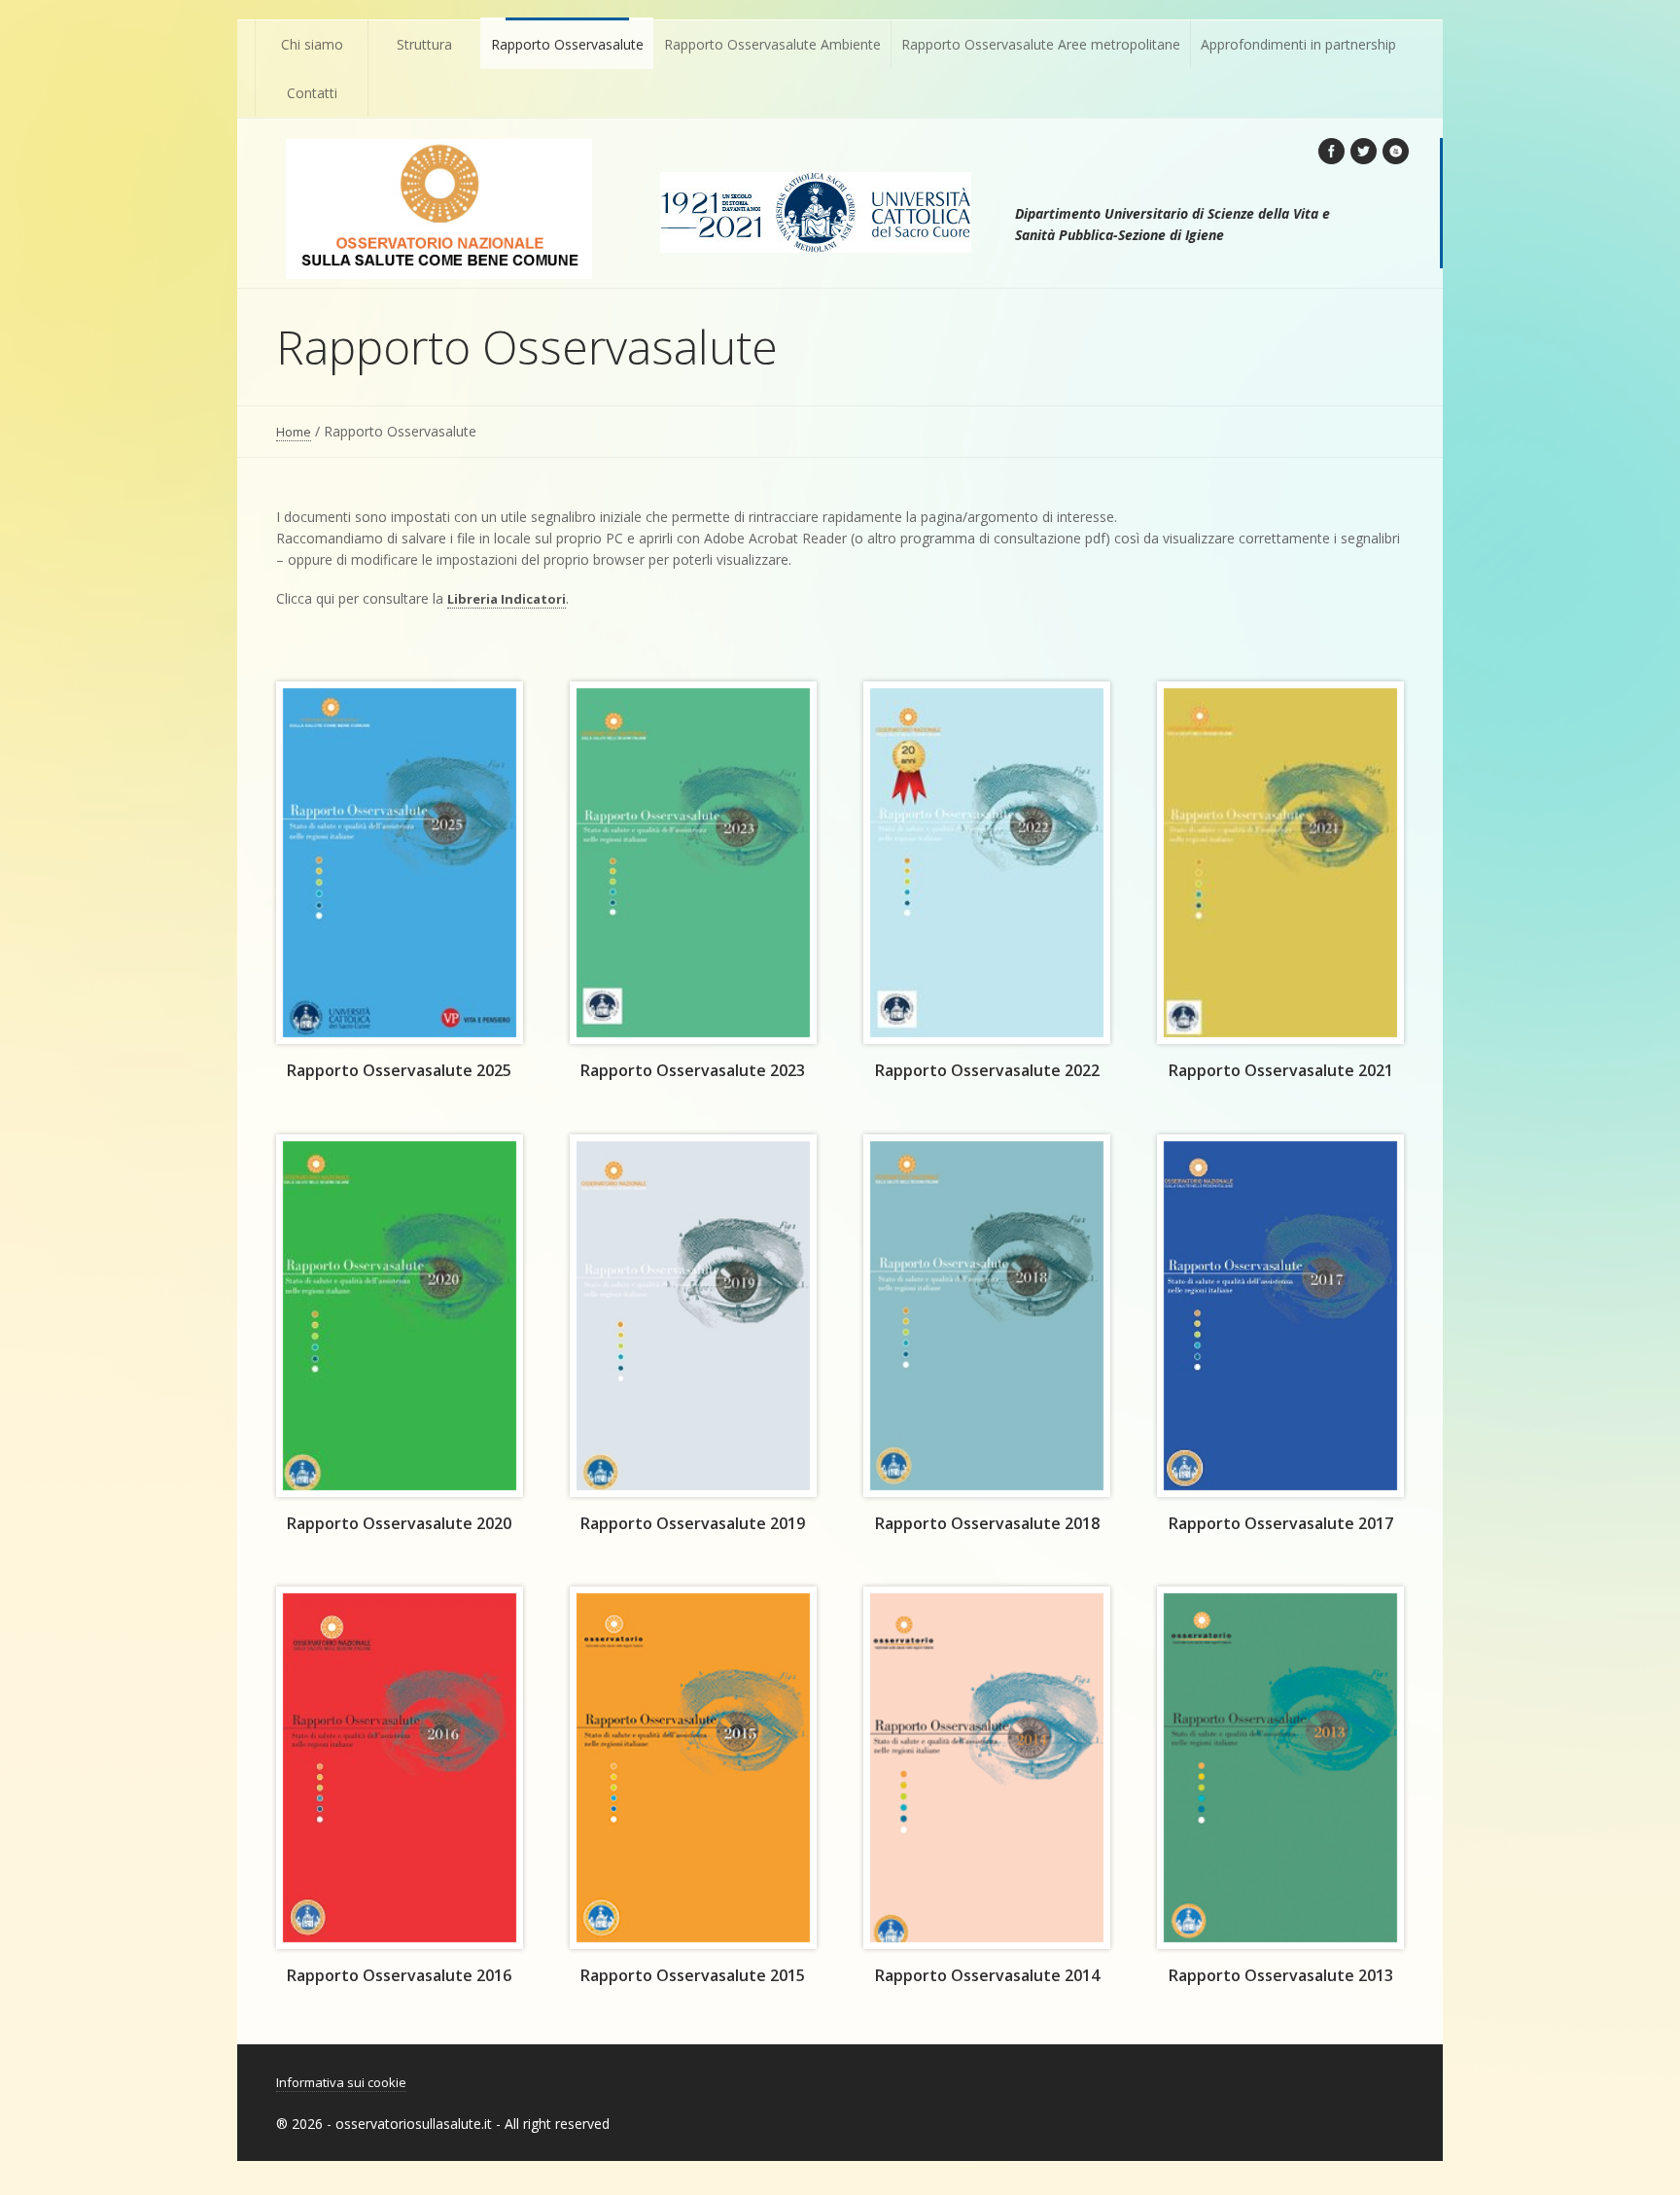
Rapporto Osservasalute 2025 (399, 1070)
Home (294, 432)
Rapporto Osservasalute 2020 (399, 1523)
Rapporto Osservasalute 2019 (693, 1523)
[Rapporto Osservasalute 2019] (693, 1316)
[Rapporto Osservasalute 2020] (400, 1316)
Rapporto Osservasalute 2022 (987, 1070)
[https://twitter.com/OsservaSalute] (1364, 151)
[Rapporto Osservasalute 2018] (987, 1316)
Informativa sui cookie (341, 2082)
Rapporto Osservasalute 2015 (693, 1975)
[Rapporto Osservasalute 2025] (400, 863)
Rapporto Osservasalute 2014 (987, 1975)
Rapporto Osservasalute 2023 (693, 1070)
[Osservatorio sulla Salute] (439, 209)
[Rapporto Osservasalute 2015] (693, 1768)
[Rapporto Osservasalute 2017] (1280, 1316)
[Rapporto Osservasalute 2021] (1280, 863)
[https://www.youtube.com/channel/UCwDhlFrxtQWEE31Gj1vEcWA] (1396, 151)
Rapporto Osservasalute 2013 (1281, 1975)
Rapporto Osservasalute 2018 (987, 1523)
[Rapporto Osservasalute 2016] (400, 1768)
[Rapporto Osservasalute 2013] (1280, 1768)
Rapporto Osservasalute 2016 (399, 1975)
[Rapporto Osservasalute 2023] (693, 863)
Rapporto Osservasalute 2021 (1281, 1070)
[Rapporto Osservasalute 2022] (987, 863)
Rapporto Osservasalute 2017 (1281, 1523)
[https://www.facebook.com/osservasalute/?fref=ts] (1331, 151)
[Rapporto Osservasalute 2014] (987, 1768)
